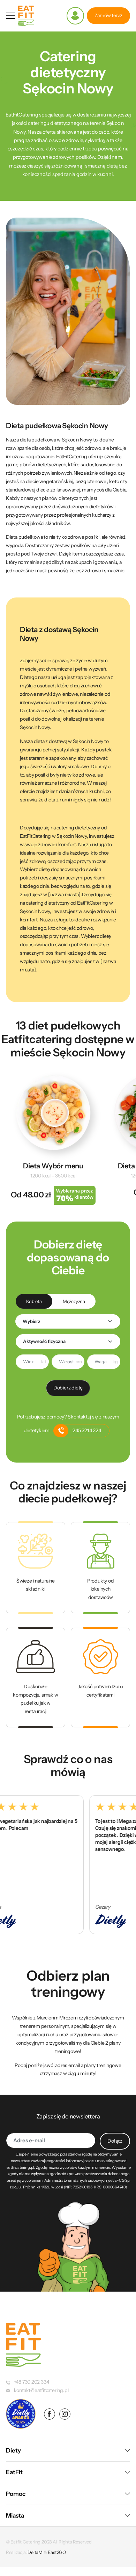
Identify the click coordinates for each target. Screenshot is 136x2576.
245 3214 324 (87, 1430)
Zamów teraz (109, 15)
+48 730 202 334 (32, 2382)
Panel (75, 16)
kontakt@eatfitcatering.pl (41, 2390)
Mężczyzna (74, 1301)
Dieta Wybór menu (53, 1166)
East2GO (57, 2552)
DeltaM (35, 2552)
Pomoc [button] (16, 2494)
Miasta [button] (15, 2515)
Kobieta (34, 1301)
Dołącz (115, 2141)
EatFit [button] (14, 2472)
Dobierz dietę (68, 1388)
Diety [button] (13, 2450)
